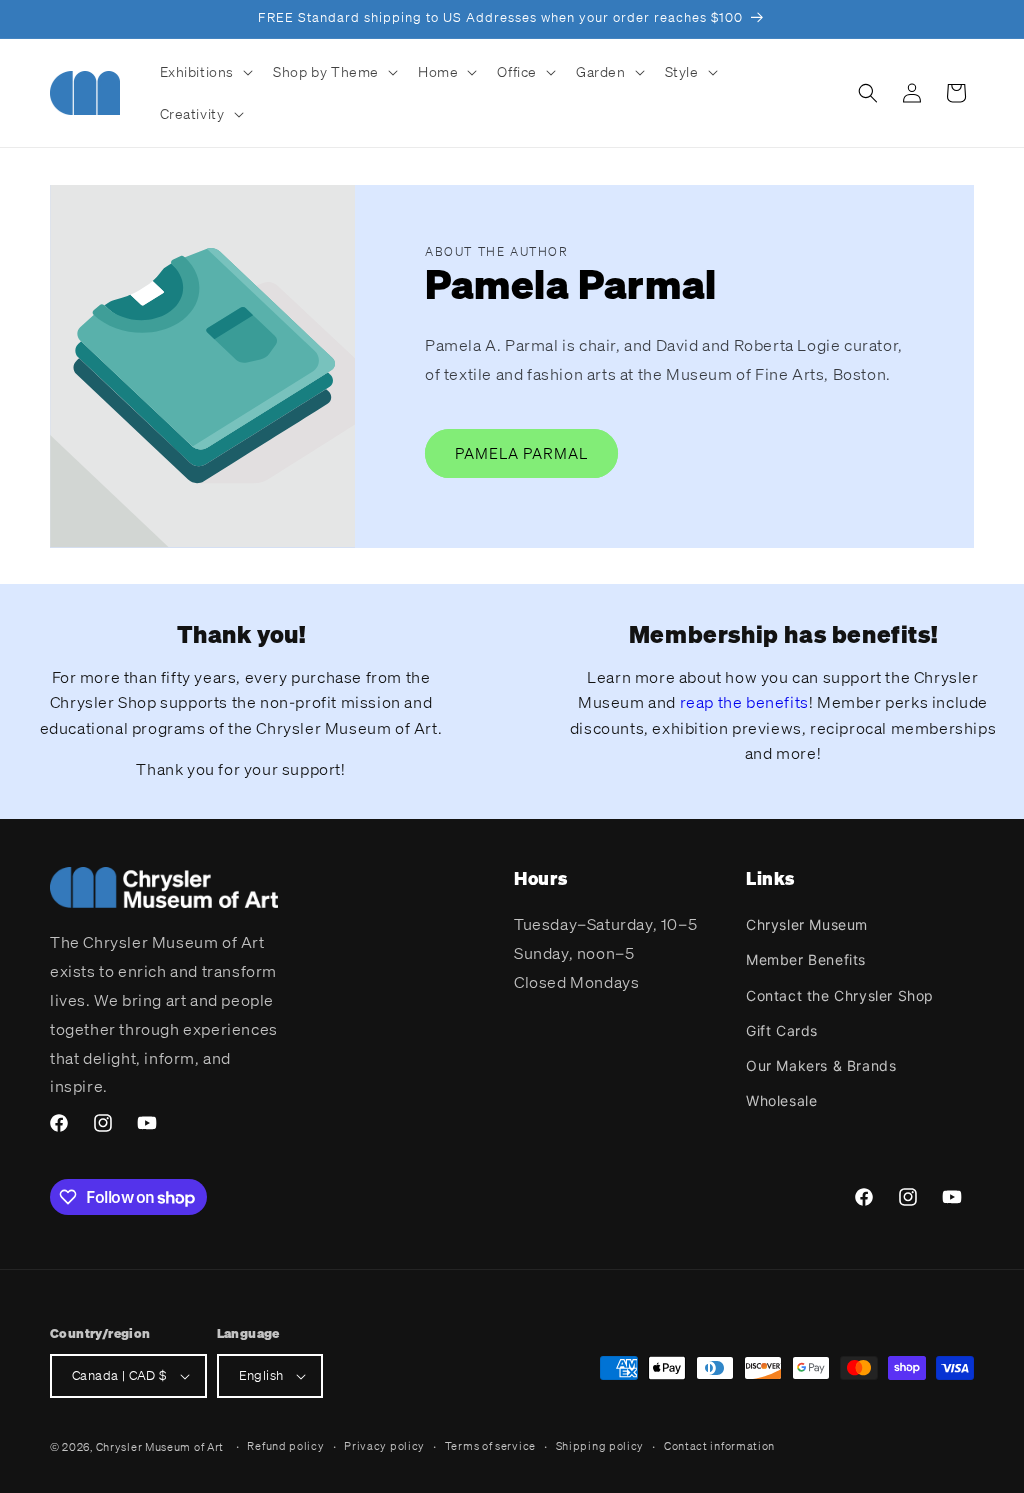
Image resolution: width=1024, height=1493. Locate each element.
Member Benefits (806, 959)
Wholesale (781, 1100)
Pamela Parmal (521, 453)
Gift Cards (782, 1030)
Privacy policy (384, 1446)
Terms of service (490, 1446)
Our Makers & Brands (821, 1065)
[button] (205, 72)
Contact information (719, 1446)
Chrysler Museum (807, 924)
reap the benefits (744, 702)
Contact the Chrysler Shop (840, 995)
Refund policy (285, 1446)
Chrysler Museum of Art (160, 1447)
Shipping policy (600, 1446)
